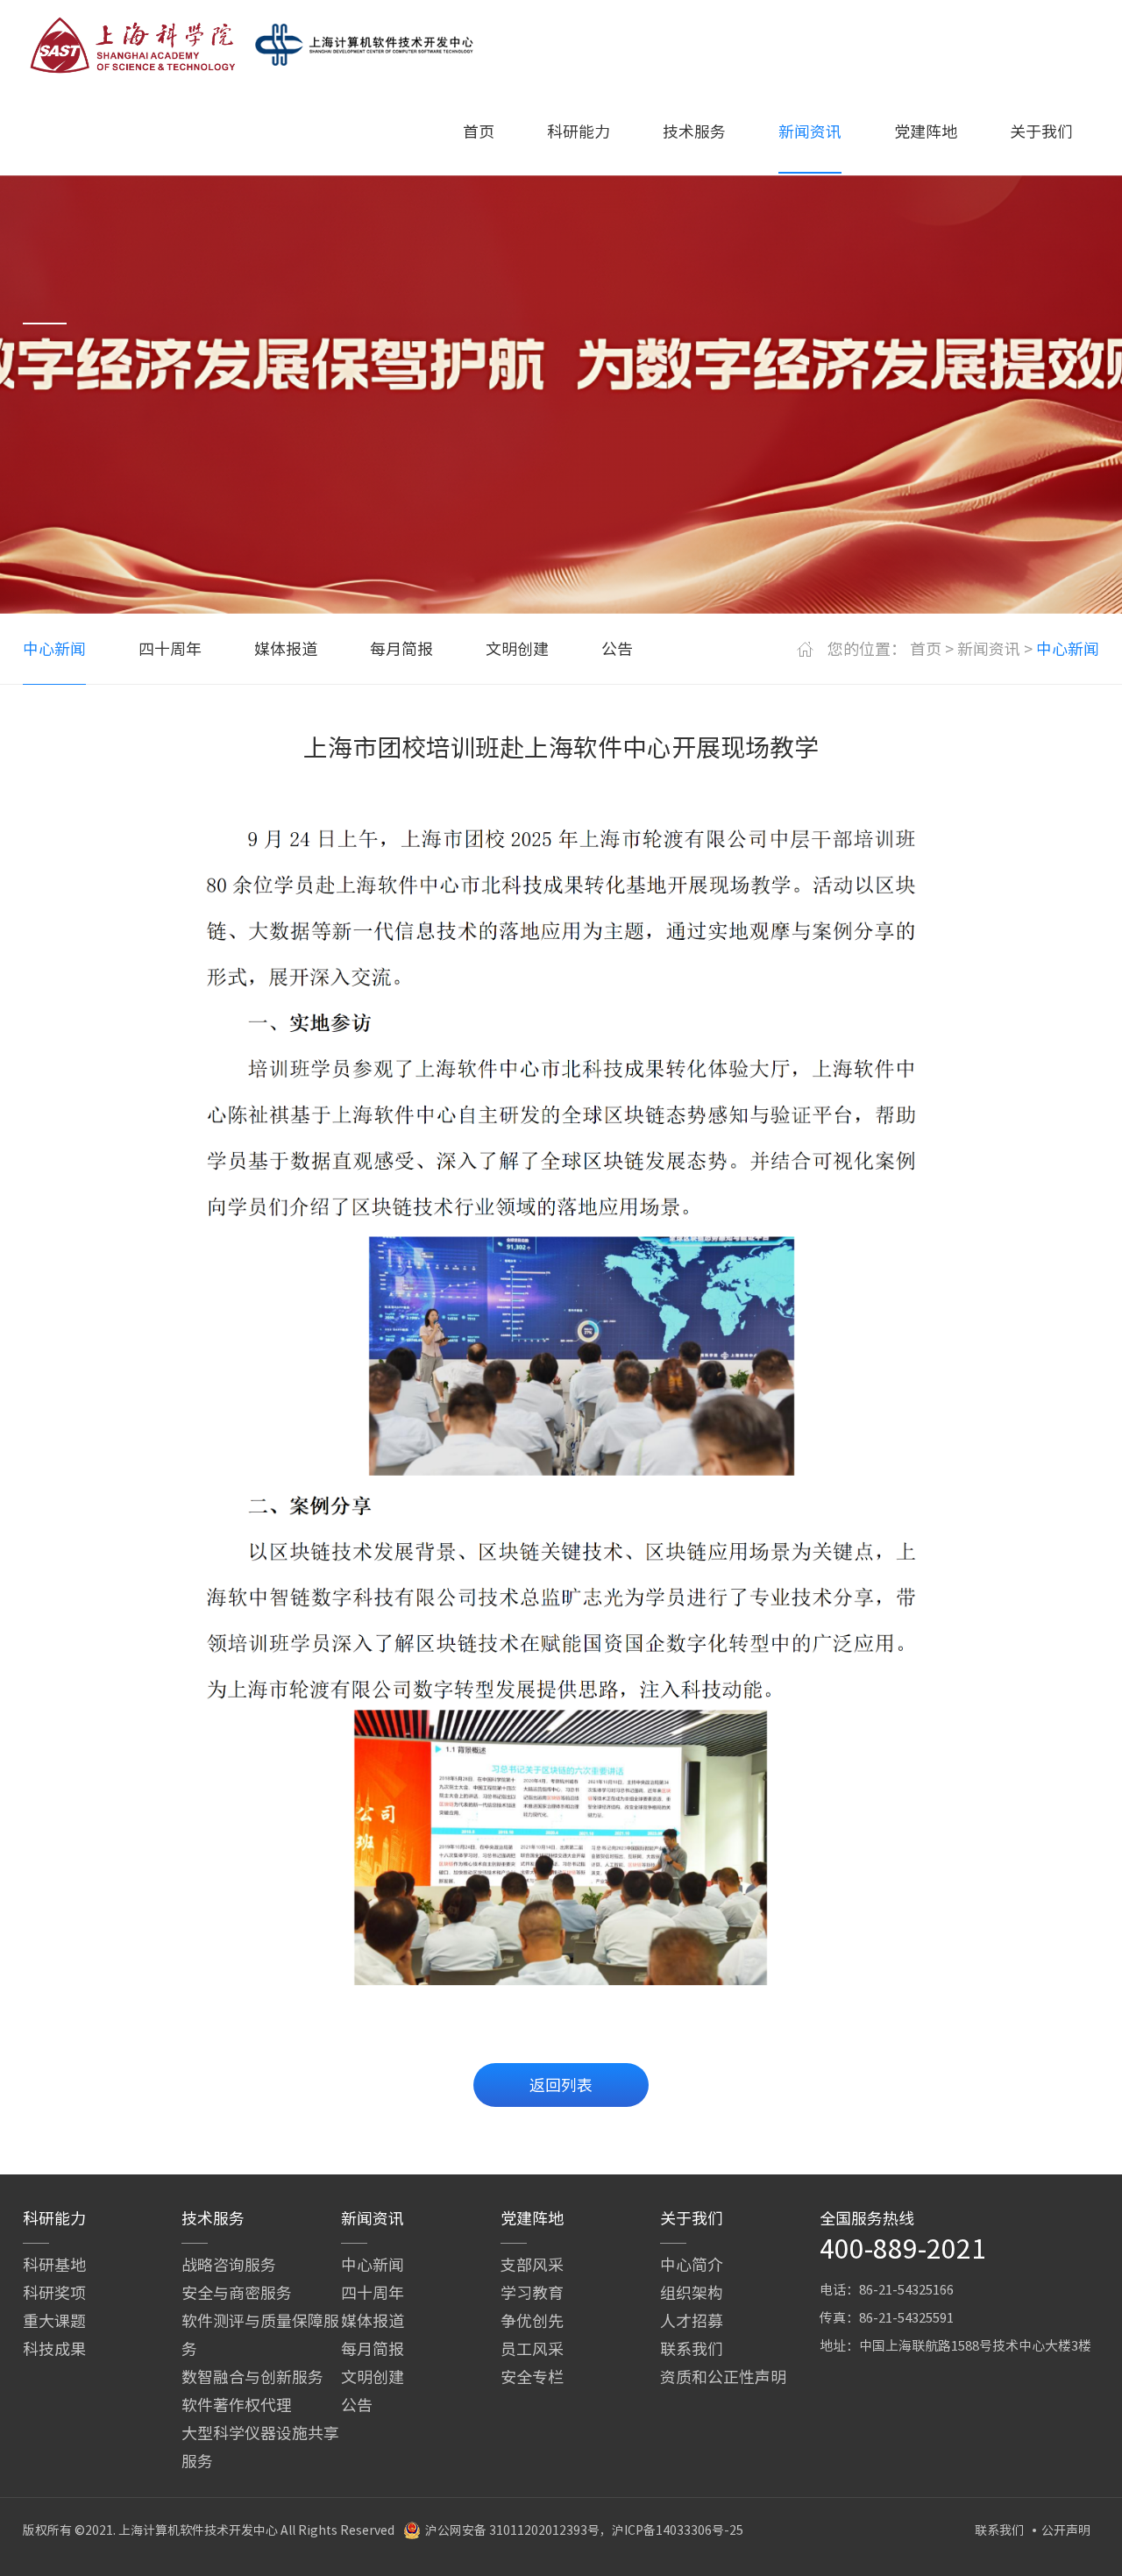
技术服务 (694, 132)
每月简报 (401, 649)
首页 (479, 132)
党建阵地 (926, 132)
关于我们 (1041, 132)
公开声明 (1066, 2530)
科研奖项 (54, 2293)
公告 (617, 649)
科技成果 (54, 2349)
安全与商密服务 (237, 2293)
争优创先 (532, 2321)
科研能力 (579, 132)
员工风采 (532, 2349)
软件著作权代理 (237, 2405)
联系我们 (692, 2349)
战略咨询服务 (229, 2265)
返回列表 (561, 2085)
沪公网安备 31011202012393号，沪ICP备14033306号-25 (584, 2530)
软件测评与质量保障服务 (260, 2335)
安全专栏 (532, 2377)
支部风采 (532, 2265)
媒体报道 (286, 649)
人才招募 (692, 2321)
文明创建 (517, 649)
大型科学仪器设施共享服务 (260, 2447)
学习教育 (532, 2293)
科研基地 (54, 2265)
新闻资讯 (810, 132)
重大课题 (54, 2321)
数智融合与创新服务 (252, 2377)
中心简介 (692, 2265)
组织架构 (692, 2293)
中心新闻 (54, 649)
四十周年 (170, 649)
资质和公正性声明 (723, 2377)
